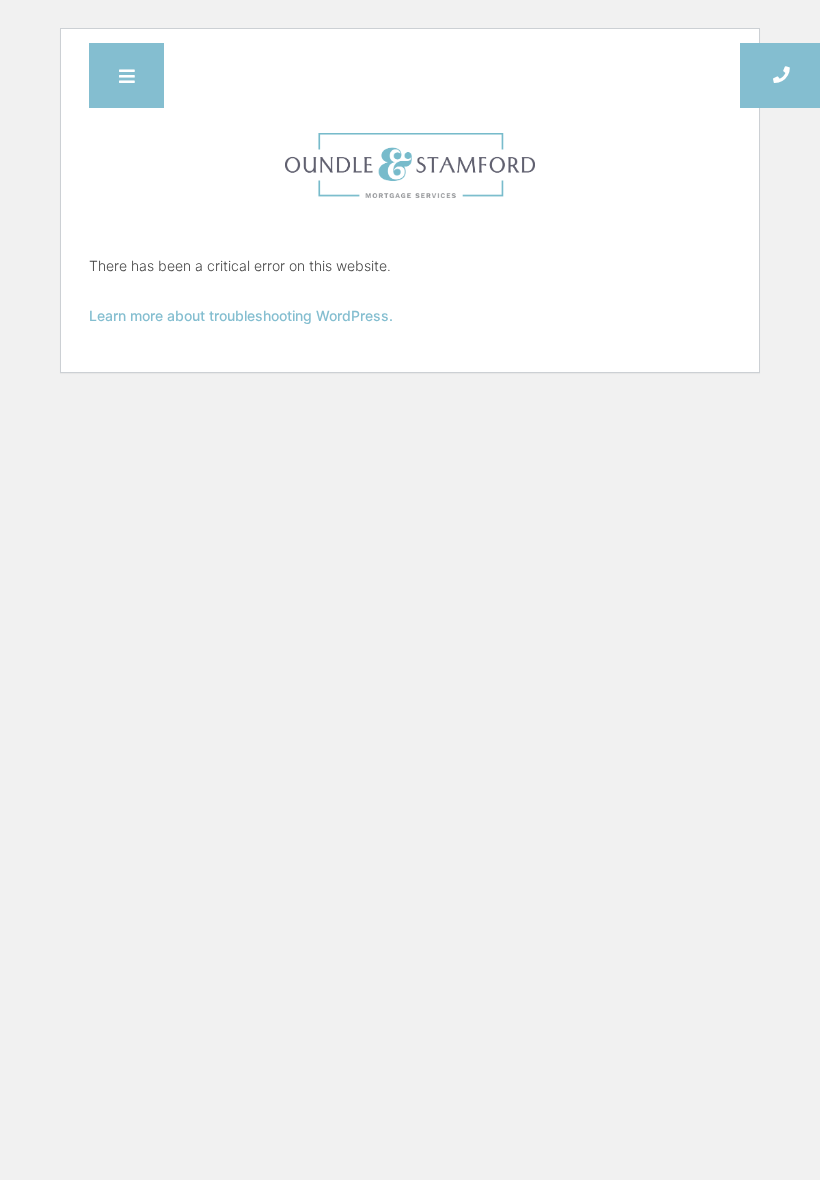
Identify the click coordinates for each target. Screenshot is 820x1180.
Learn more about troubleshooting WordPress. (241, 315)
